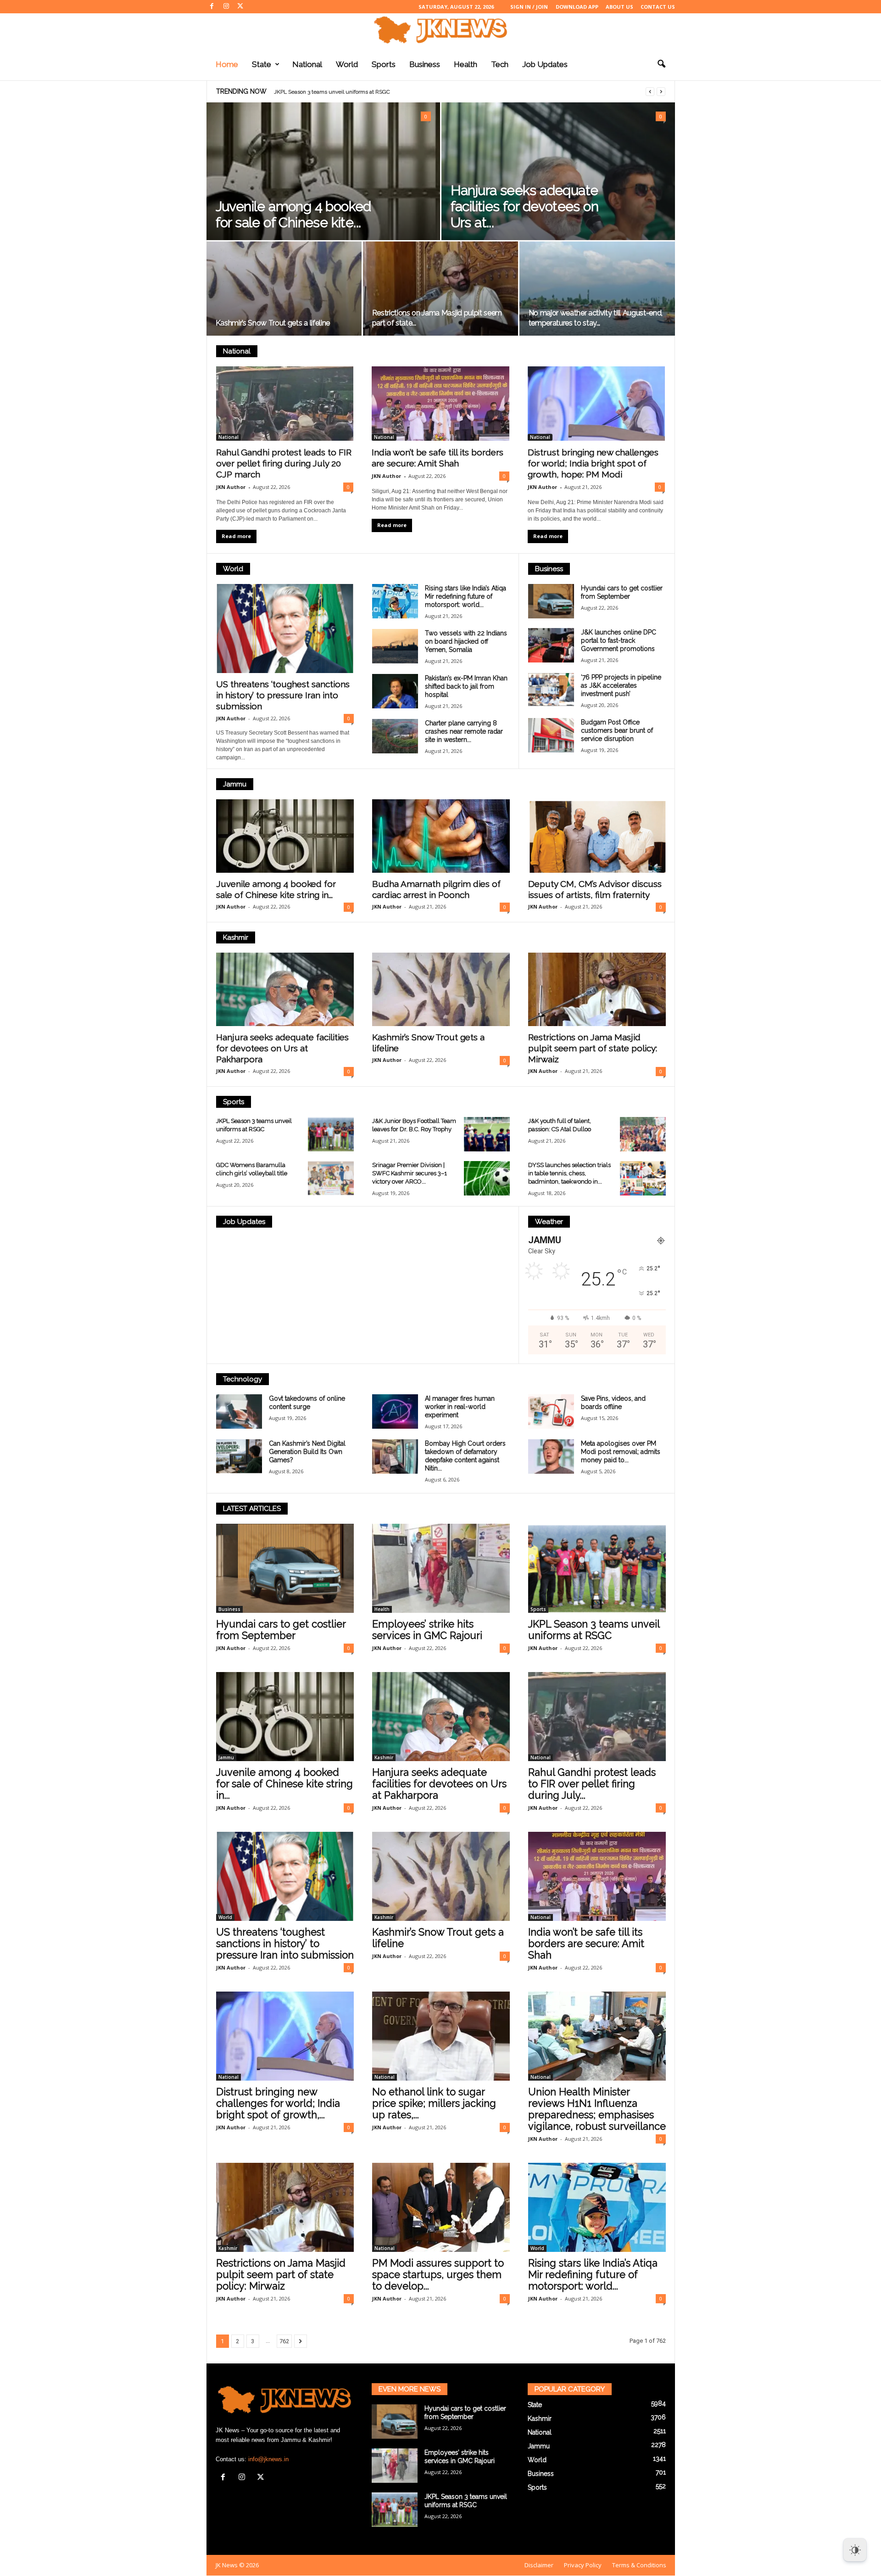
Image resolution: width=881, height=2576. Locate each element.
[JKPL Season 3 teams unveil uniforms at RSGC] (331, 1134)
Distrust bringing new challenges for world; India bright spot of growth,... (278, 2103)
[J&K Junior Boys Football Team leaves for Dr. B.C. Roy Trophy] (487, 1134)
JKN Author (231, 487)
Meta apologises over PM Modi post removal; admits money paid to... (621, 1452)
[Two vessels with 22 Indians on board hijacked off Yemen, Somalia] (395, 646)
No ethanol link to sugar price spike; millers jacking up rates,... (434, 2103)
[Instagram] (226, 7)
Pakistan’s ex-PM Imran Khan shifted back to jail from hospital (466, 686)
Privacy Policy (583, 2565)
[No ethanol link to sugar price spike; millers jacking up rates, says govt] (441, 2036)
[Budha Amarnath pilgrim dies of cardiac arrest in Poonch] (441, 836)
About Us (619, 7)
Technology (243, 1379)
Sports (384, 64)
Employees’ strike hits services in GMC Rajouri (427, 1630)
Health (466, 64)
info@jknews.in (268, 2459)
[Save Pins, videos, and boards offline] (551, 1411)
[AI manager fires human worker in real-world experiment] (395, 1411)
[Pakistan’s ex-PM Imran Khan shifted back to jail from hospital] (395, 691)
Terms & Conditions (639, 2565)
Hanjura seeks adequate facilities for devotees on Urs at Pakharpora (282, 1048)
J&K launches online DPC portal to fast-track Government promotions (619, 640)
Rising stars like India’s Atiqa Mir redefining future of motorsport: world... (466, 596)
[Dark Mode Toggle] (855, 2550)
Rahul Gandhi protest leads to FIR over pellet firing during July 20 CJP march (284, 463)
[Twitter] (240, 7)
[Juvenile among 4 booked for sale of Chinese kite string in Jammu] (323, 194)
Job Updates (545, 64)
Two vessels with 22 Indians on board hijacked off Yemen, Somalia (466, 641)
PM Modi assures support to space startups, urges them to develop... (438, 2274)
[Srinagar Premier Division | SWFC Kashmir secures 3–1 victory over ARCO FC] (487, 1178)
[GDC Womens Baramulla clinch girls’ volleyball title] (331, 1178)
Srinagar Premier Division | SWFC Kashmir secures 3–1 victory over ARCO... (410, 1173)
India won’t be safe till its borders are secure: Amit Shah (586, 1943)
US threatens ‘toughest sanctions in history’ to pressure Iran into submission (283, 695)
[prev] (650, 92)
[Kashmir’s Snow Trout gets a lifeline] (284, 292)
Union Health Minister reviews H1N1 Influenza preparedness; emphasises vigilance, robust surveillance (597, 2109)
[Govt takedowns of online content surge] (239, 1411)
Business (425, 64)
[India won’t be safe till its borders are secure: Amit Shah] (440, 404)
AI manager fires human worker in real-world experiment (460, 1407)
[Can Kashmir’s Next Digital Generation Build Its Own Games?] (239, 1456)
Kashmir (236, 937)
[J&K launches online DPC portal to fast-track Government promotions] (551, 645)
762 (284, 2341)
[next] (661, 92)
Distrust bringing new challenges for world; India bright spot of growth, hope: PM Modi (593, 463)
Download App (577, 7)
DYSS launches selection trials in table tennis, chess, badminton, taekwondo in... (569, 1173)
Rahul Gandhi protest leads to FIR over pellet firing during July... (592, 1784)
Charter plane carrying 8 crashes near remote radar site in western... (464, 731)
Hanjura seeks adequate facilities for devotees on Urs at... (524, 206)
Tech (500, 64)
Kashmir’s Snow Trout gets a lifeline (273, 323)
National (307, 64)
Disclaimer (539, 2565)
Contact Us (658, 7)
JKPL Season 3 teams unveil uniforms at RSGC (594, 1630)
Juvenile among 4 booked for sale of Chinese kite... (293, 214)
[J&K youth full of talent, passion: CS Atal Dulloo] (643, 1134)
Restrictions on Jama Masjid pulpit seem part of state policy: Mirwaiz (593, 1048)
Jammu (235, 784)
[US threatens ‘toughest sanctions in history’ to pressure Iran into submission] (285, 629)
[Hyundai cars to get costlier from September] (551, 601)
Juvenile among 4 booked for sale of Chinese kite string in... (284, 1784)
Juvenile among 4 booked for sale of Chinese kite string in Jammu (365, 92)
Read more (236, 536)
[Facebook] (212, 7)
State (262, 64)
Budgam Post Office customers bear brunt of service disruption (617, 730)
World (347, 64)
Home (227, 64)
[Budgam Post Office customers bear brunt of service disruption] (551, 735)
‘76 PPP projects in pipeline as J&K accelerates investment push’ (621, 685)
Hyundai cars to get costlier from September (281, 1630)
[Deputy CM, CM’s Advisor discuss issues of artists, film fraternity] (597, 836)
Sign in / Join (529, 7)
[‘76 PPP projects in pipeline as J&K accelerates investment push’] (551, 690)
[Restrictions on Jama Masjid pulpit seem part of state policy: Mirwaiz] (440, 292)
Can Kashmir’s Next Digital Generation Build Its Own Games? (307, 1452)
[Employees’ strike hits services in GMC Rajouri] (441, 1568)
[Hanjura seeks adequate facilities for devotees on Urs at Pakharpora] (285, 989)
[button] (661, 64)
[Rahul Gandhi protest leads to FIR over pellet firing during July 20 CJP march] (285, 404)
